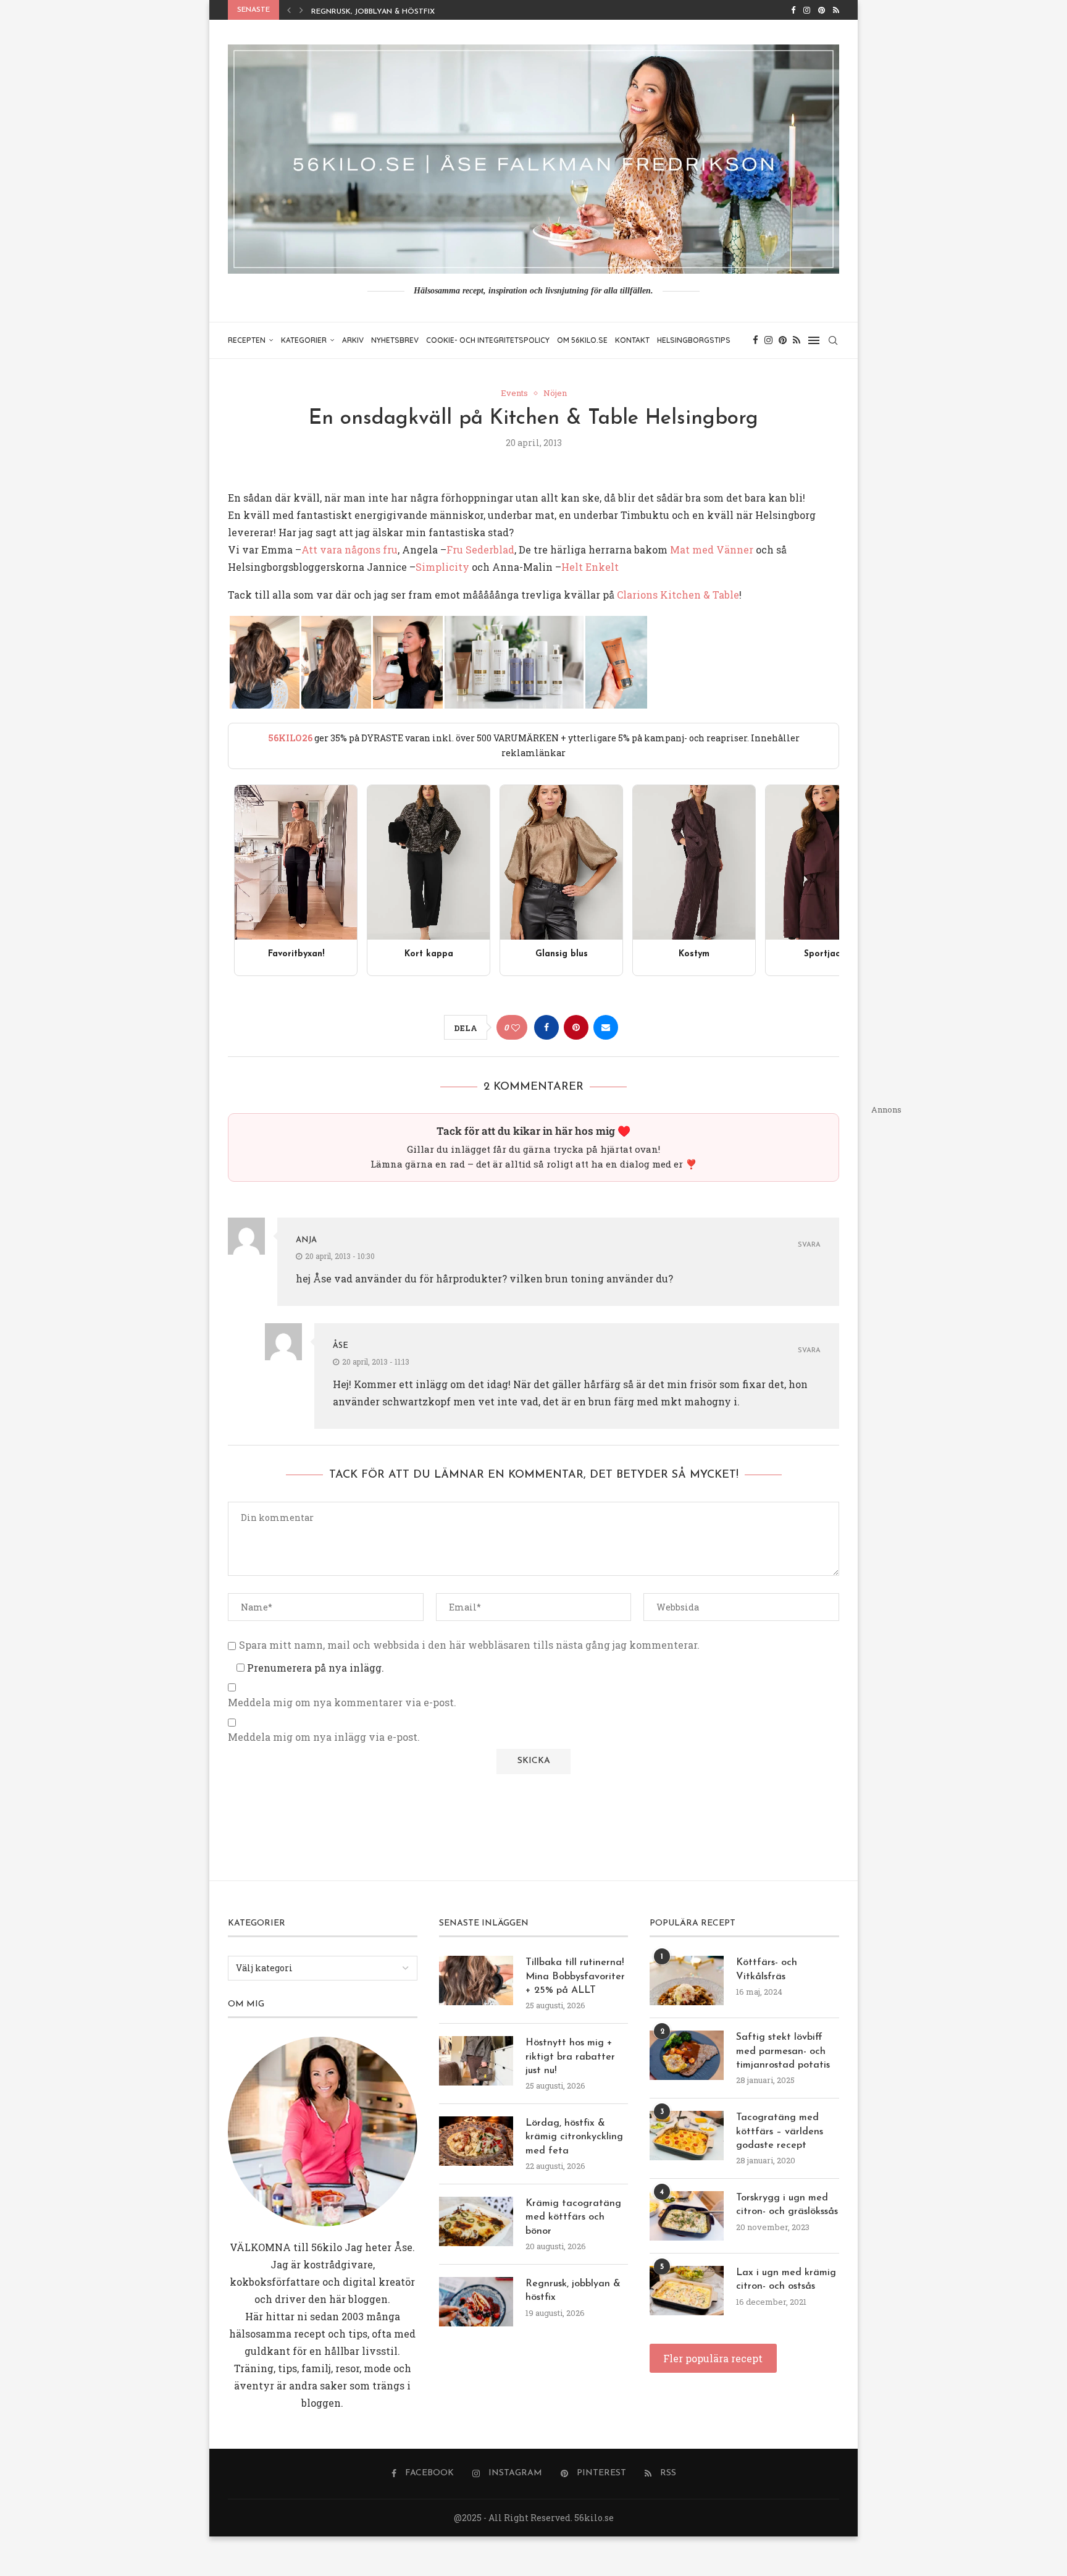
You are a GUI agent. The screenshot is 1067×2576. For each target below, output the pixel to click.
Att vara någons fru (349, 549)
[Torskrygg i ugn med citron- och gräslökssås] (687, 2216)
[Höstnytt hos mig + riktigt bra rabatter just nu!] (476, 2061)
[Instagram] (807, 10)
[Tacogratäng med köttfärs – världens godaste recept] (687, 2136)
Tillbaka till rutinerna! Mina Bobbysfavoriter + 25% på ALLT (575, 1976)
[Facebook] (793, 10)
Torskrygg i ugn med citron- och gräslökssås (787, 2205)
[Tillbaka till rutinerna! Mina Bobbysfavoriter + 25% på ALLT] (476, 1980)
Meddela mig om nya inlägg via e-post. (324, 1737)
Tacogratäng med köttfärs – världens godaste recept (780, 2132)
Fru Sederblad (480, 549)
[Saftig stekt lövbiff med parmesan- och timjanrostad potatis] (687, 2055)
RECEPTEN (247, 340)
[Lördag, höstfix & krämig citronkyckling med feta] (476, 2141)
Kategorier (304, 340)
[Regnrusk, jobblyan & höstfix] (476, 2302)
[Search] (833, 340)
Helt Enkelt (590, 567)
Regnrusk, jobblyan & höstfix (373, 12)
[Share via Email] (606, 1027)
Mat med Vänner (712, 549)
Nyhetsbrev (395, 340)
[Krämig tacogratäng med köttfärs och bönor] (476, 2221)
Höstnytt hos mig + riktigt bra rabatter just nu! (570, 2057)
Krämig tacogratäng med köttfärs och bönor (573, 2217)
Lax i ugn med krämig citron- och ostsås (786, 2279)
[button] (289, 10)
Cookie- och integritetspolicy (488, 340)
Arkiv (353, 340)
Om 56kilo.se (582, 340)
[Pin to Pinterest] (576, 1027)
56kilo (327, 2247)
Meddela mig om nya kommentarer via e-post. (342, 1703)
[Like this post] (516, 1028)
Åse (341, 1346)
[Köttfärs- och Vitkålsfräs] (687, 1980)
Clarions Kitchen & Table (678, 595)
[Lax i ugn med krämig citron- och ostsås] (687, 2291)
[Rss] (836, 10)
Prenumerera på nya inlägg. (314, 1668)
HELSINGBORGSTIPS (694, 340)
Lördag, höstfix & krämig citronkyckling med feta (574, 2137)
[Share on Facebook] (546, 1027)
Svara (809, 1245)
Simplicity (442, 567)
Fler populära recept (713, 2358)
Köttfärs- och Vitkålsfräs (767, 1969)
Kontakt (632, 340)
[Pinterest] (822, 10)
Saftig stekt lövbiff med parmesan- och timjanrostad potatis (783, 2051)
